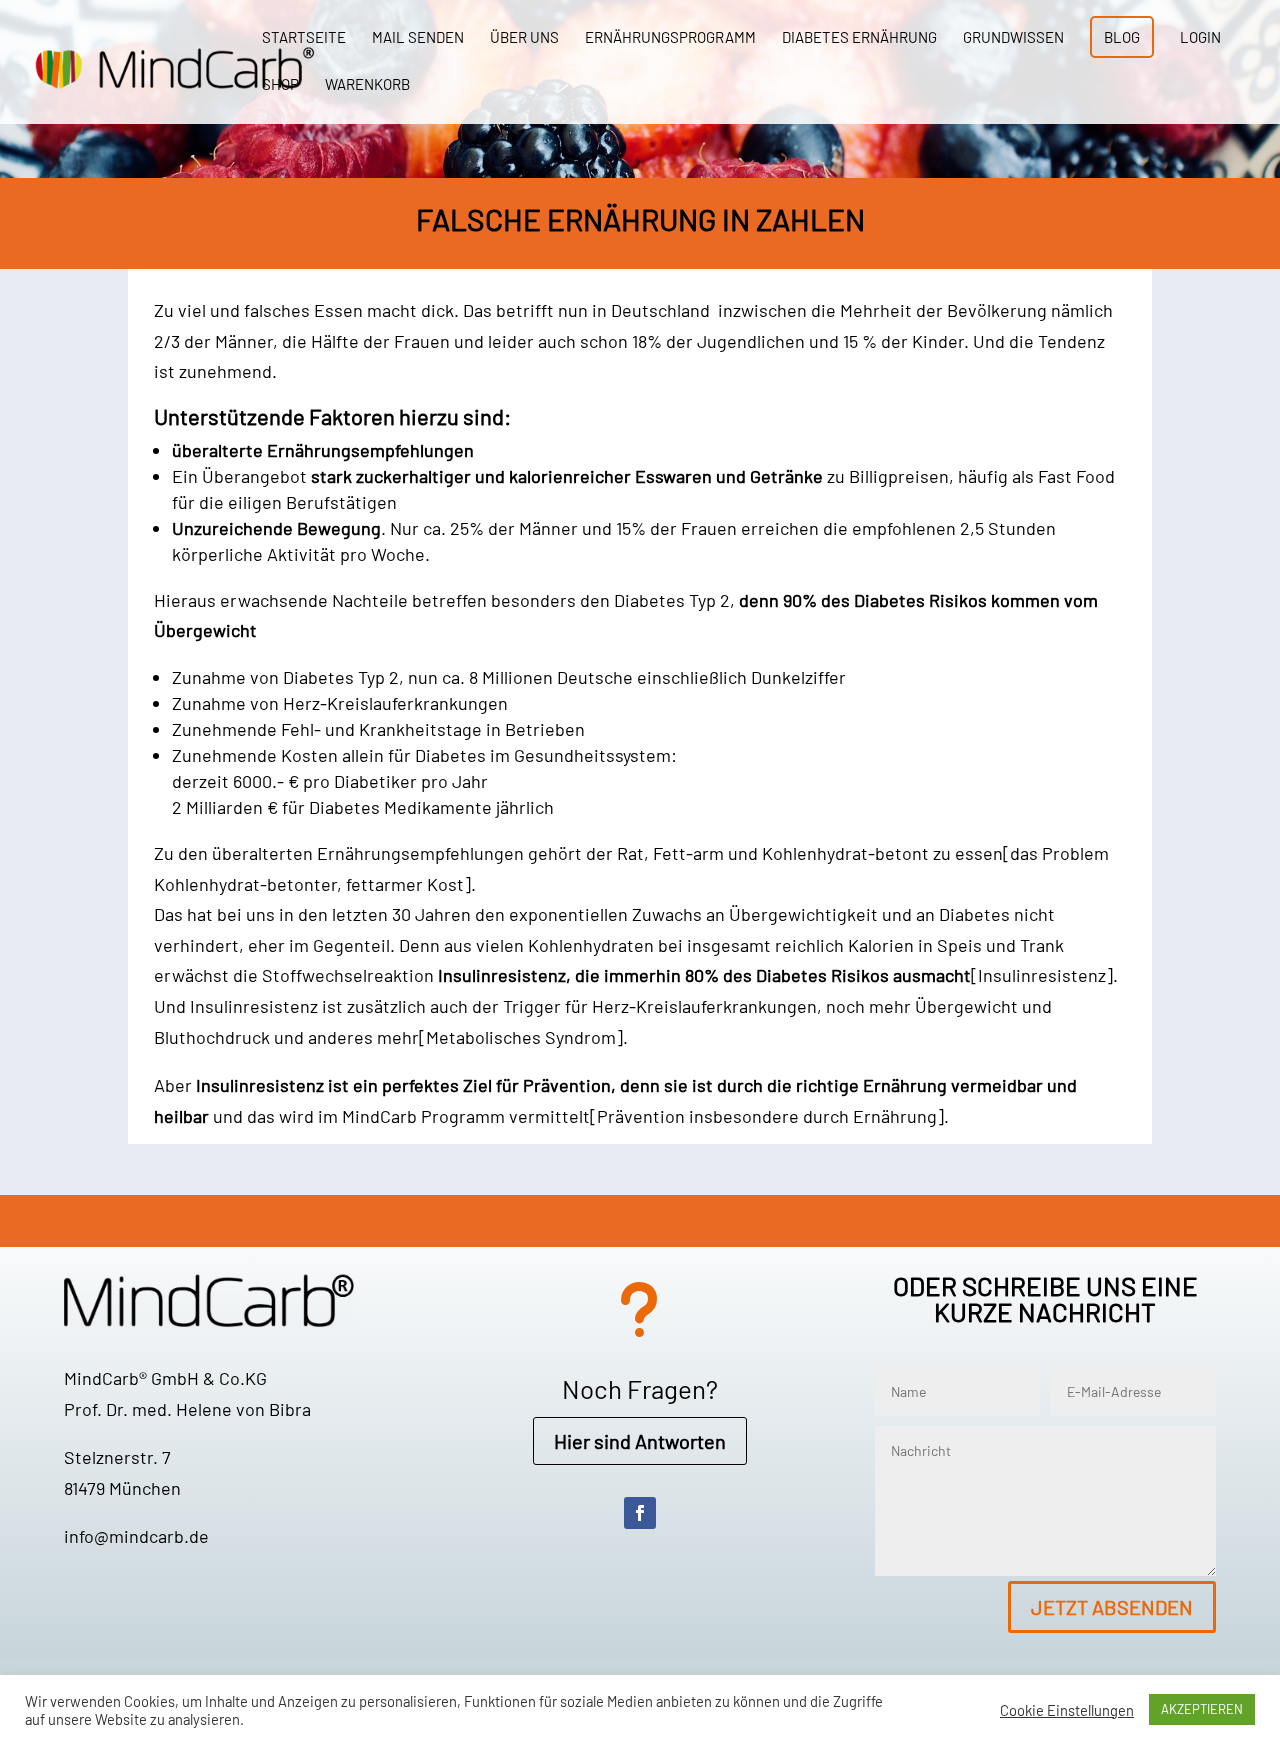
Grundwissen (1013, 38)
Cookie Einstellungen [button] (1067, 1710)
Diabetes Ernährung (859, 38)
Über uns (524, 38)
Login (1200, 38)
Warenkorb (367, 85)
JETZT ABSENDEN (1112, 1607)
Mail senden (418, 38)
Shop (280, 85)
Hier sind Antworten (640, 1441)
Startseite (304, 38)
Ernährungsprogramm (670, 38)
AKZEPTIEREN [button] (1202, 1709)
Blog (1122, 37)
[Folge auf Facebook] (640, 1513)
